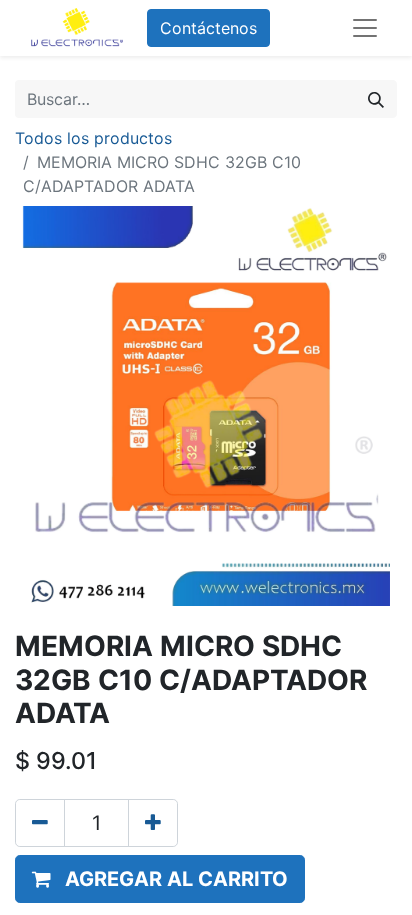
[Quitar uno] (40, 823)
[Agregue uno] (153, 823)
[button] (160, 879)
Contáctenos (208, 28)
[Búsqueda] (376, 99)
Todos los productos (93, 138)
